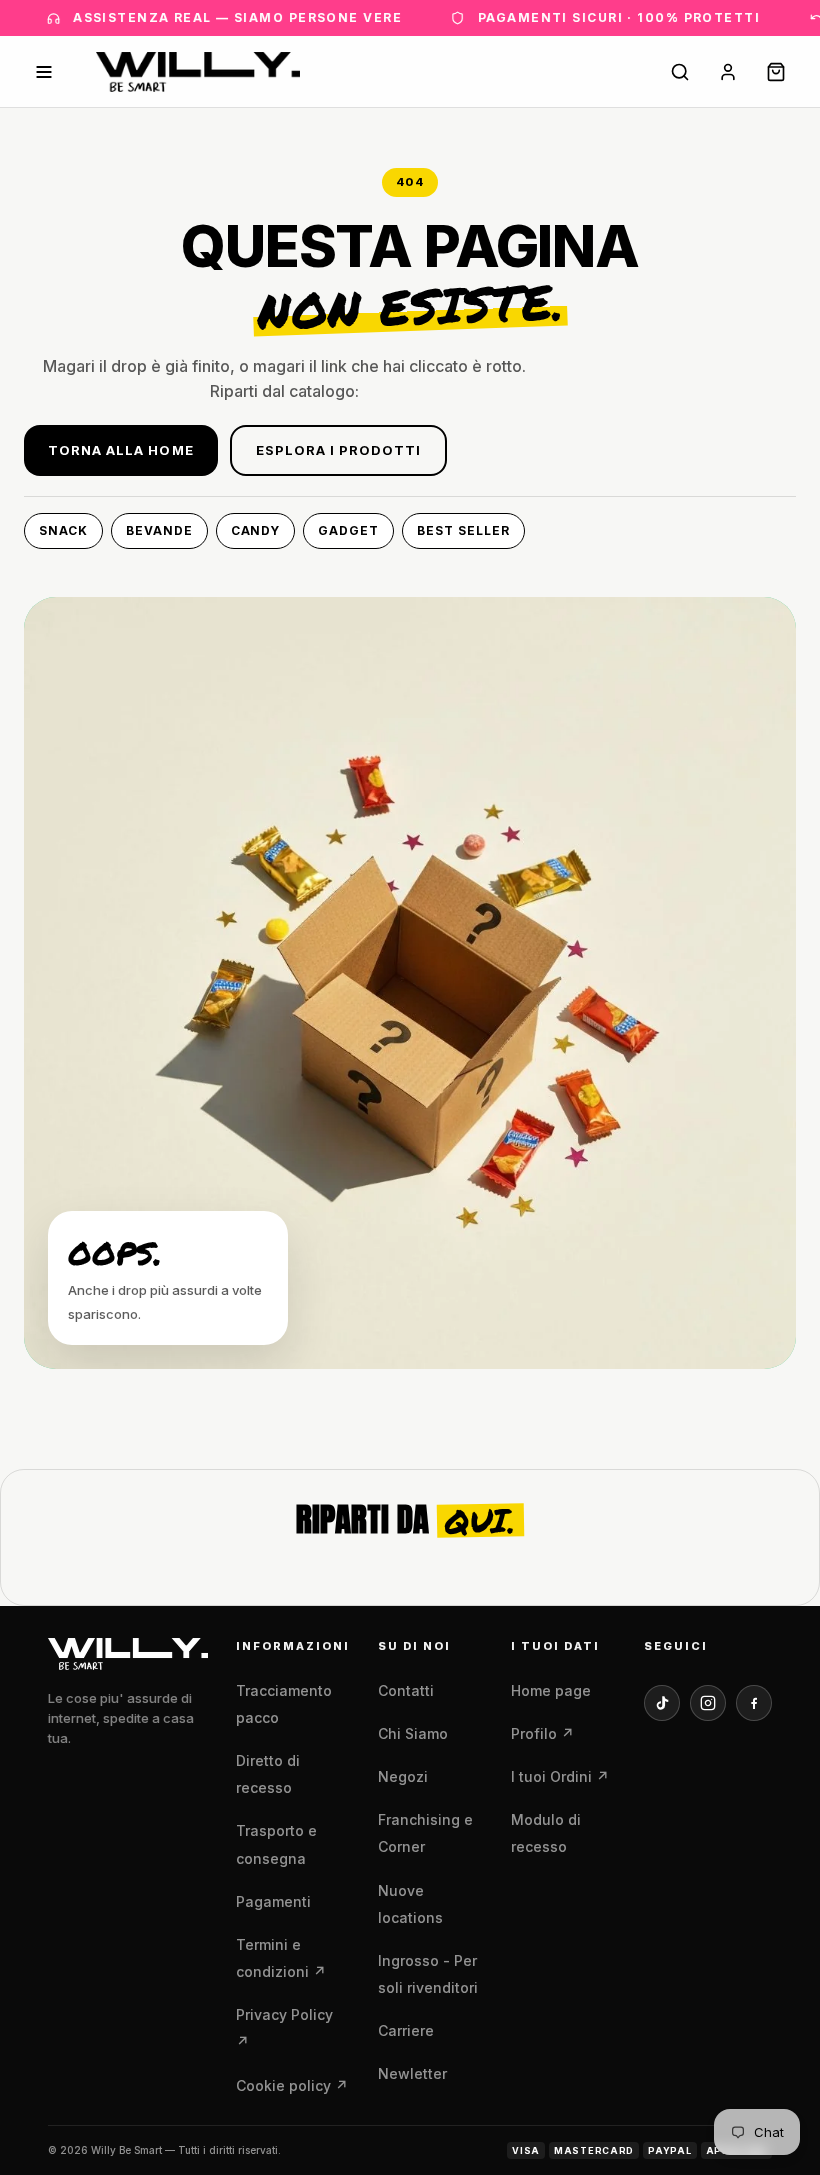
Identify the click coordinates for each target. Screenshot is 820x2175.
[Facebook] (754, 1703)
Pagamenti (273, 1901)
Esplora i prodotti (339, 450)
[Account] (728, 72)
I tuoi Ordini (560, 1776)
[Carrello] (776, 72)
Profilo (542, 1733)
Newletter (412, 2073)
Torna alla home (121, 450)
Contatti (406, 1690)
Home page (551, 1690)
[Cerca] (680, 72)
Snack (63, 530)
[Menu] (44, 72)
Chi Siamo (413, 1733)
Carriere (406, 2030)
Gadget (348, 530)
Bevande (159, 530)
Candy (256, 530)
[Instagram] (708, 1703)
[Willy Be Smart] (198, 72)
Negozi (403, 1776)
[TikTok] (662, 1703)
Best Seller (463, 530)
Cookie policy (292, 2085)
